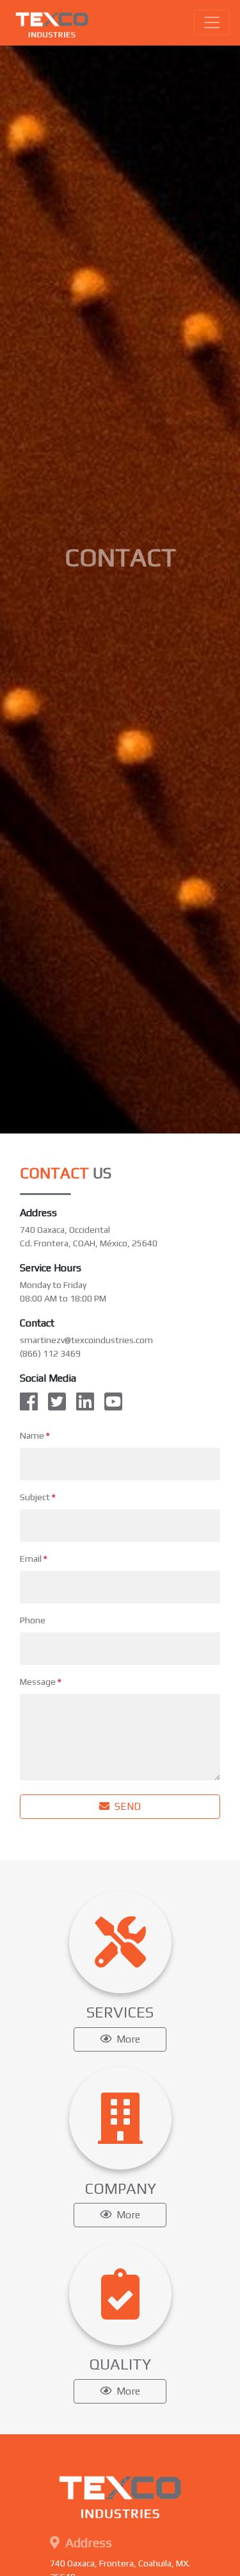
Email (34, 1559)
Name (35, 1435)
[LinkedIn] (85, 1402)
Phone (33, 1620)
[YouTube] (113, 1402)
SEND (126, 1806)
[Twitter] (57, 1402)
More (127, 2039)
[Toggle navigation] (212, 22)
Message (41, 1682)
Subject (38, 1497)
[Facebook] (31, 1402)
